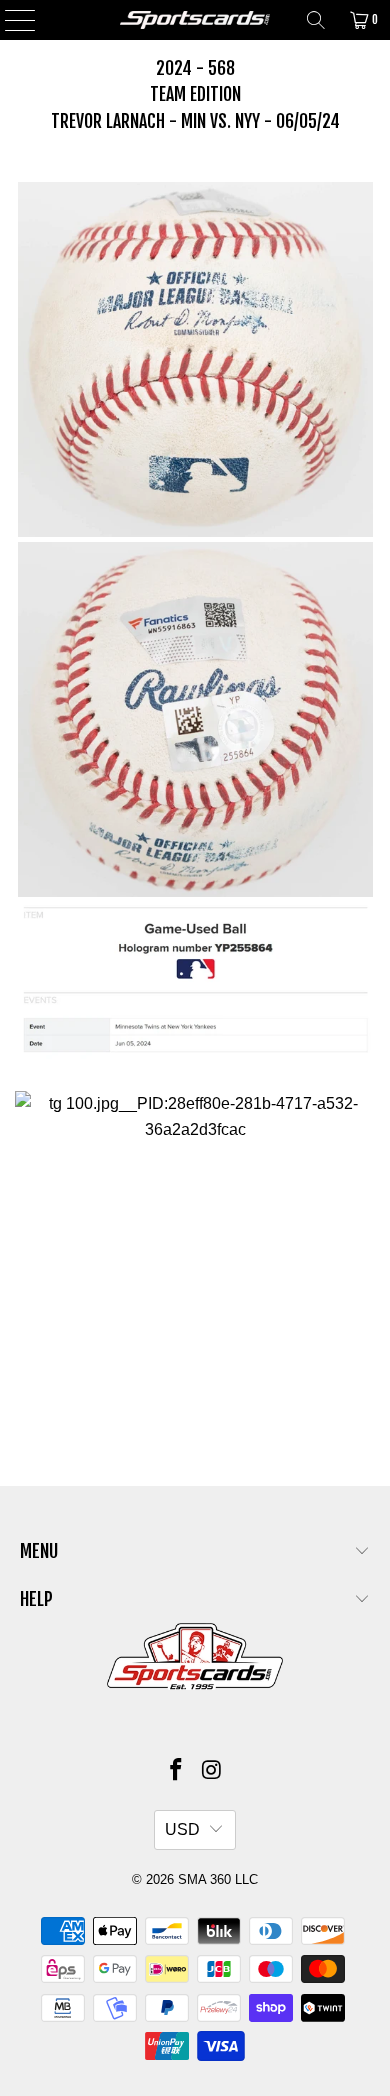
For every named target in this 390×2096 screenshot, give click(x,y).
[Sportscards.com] (195, 20)
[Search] (316, 20)
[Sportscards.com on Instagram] (212, 1771)
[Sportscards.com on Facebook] (176, 1771)
